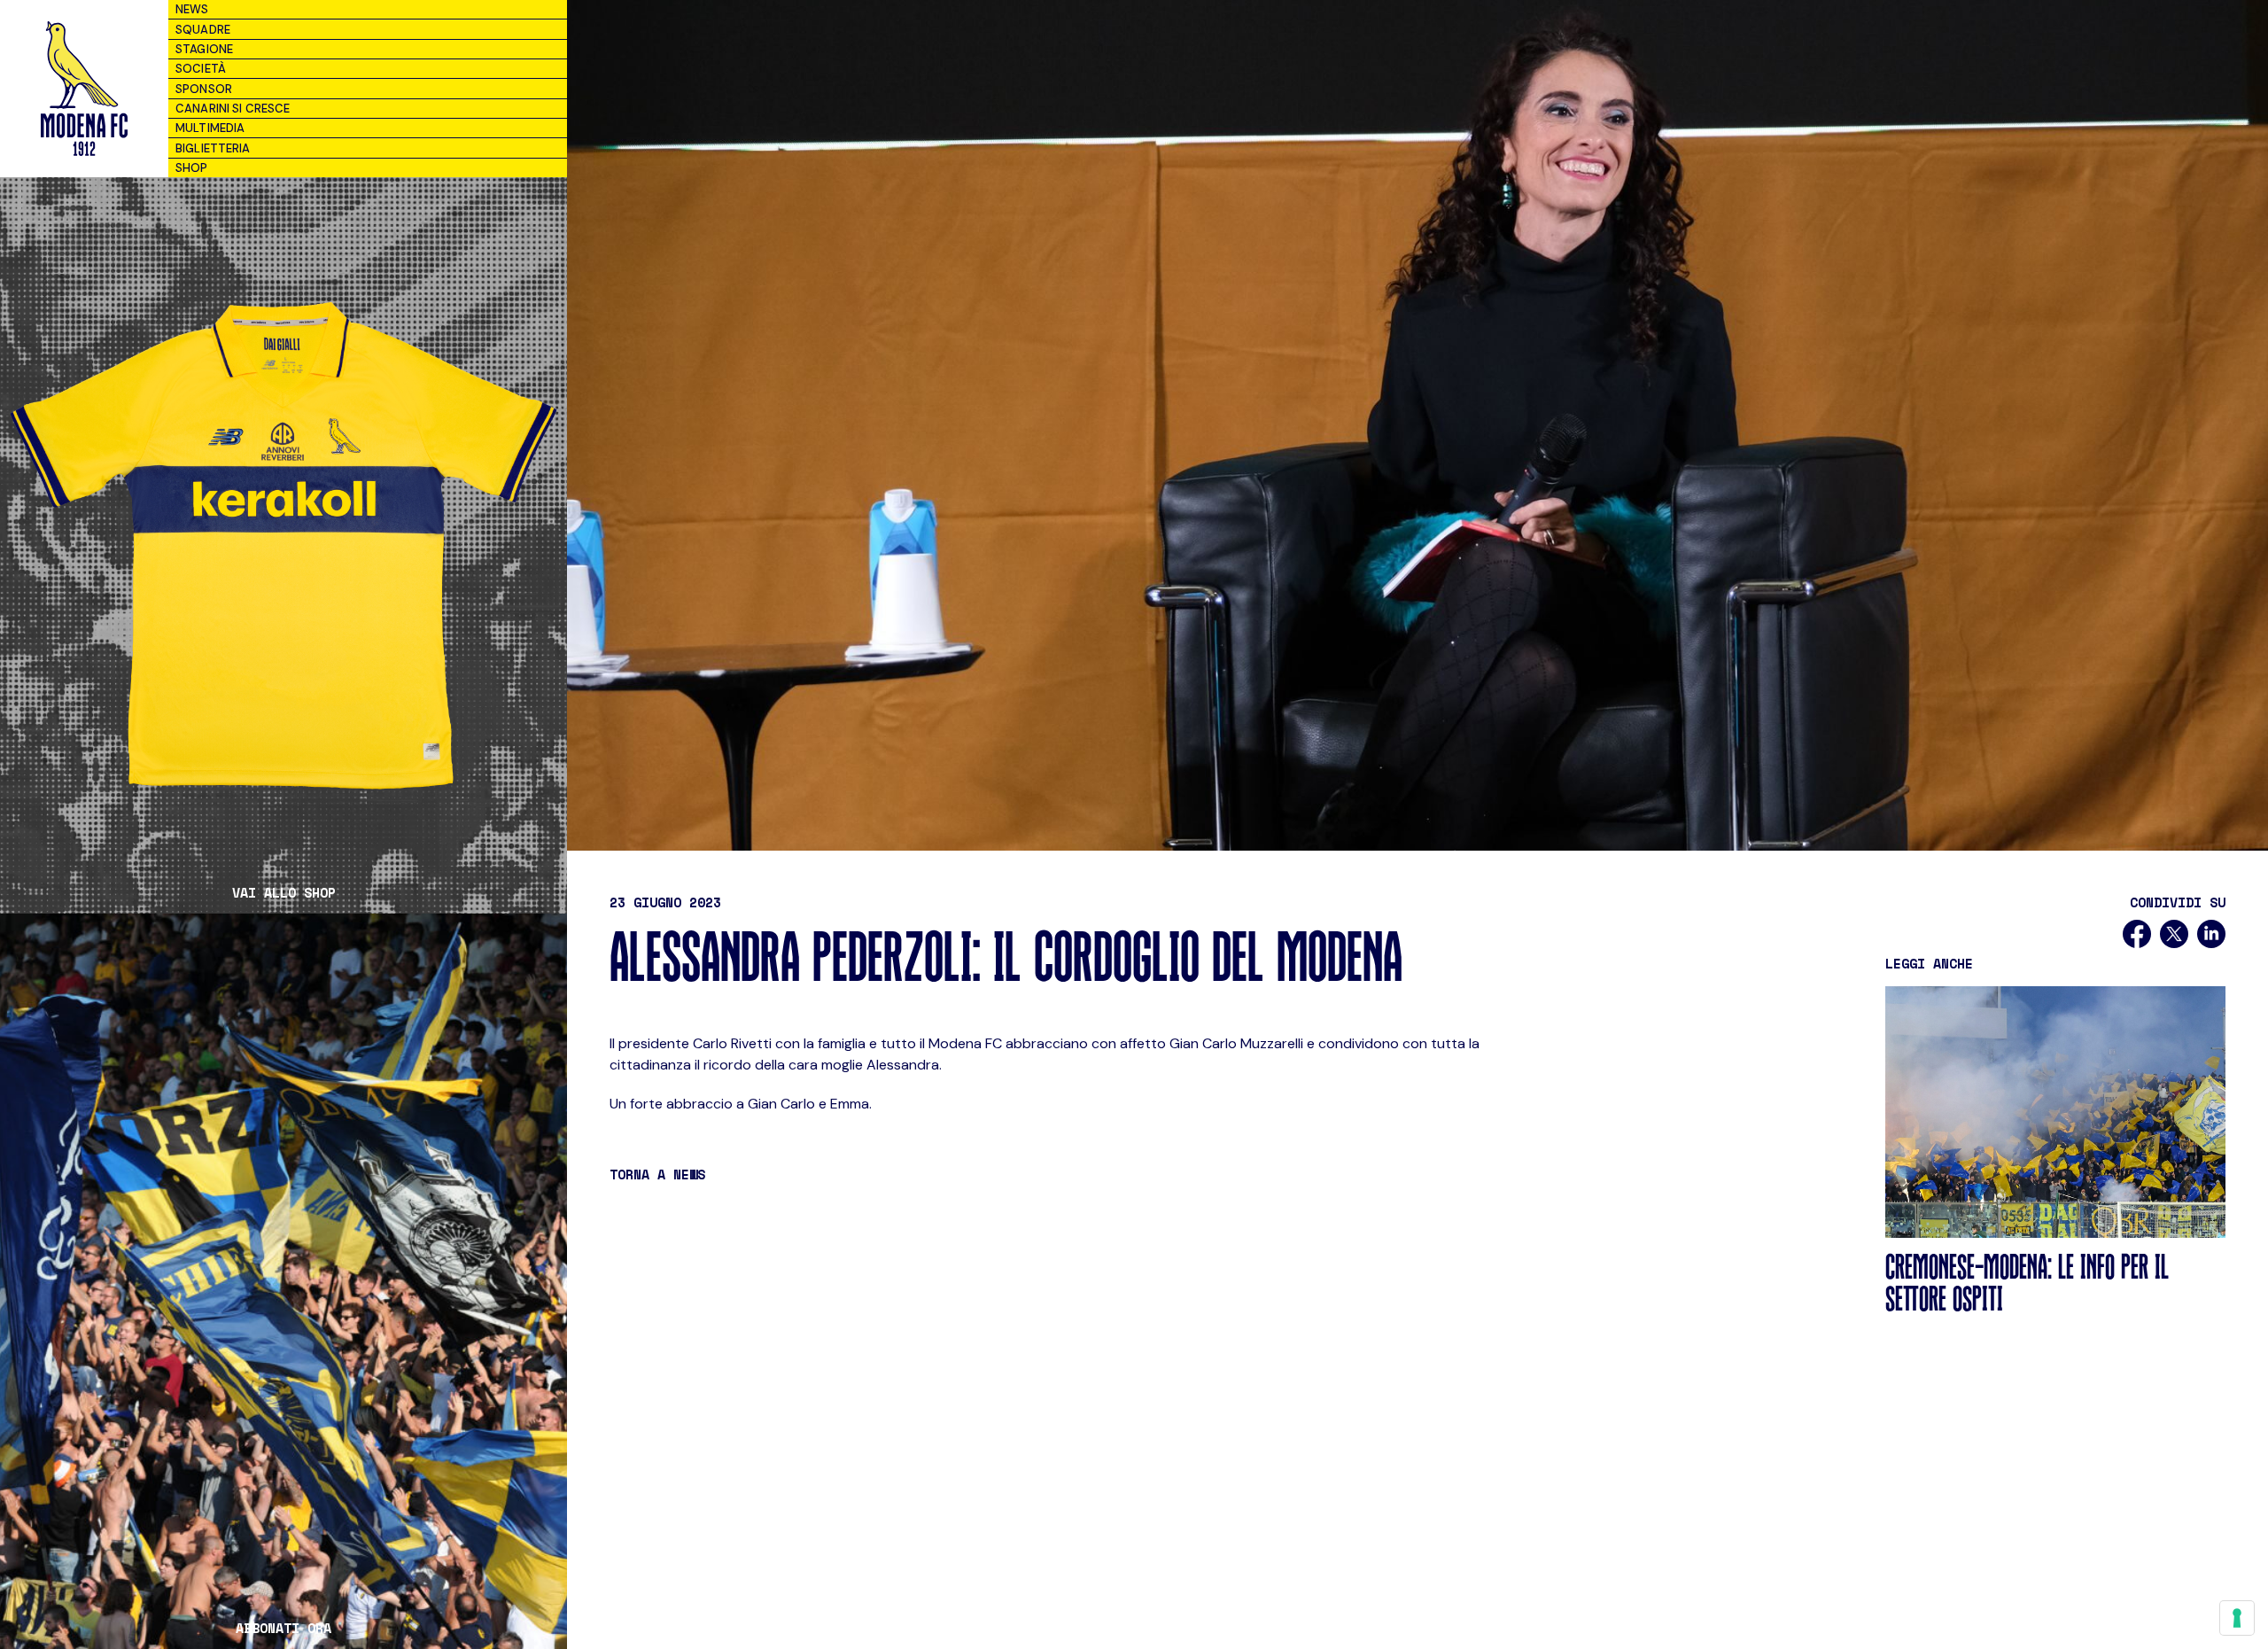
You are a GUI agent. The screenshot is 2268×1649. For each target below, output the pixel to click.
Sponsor (204, 89)
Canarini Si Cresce (233, 109)
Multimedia (210, 128)
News (192, 9)
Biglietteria (213, 148)
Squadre (203, 30)
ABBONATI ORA (283, 1628)
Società (201, 69)
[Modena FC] (84, 89)
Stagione (204, 49)
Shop (192, 168)
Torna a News (657, 1174)
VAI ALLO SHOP (284, 893)
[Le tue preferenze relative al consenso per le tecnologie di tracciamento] (2237, 1618)
